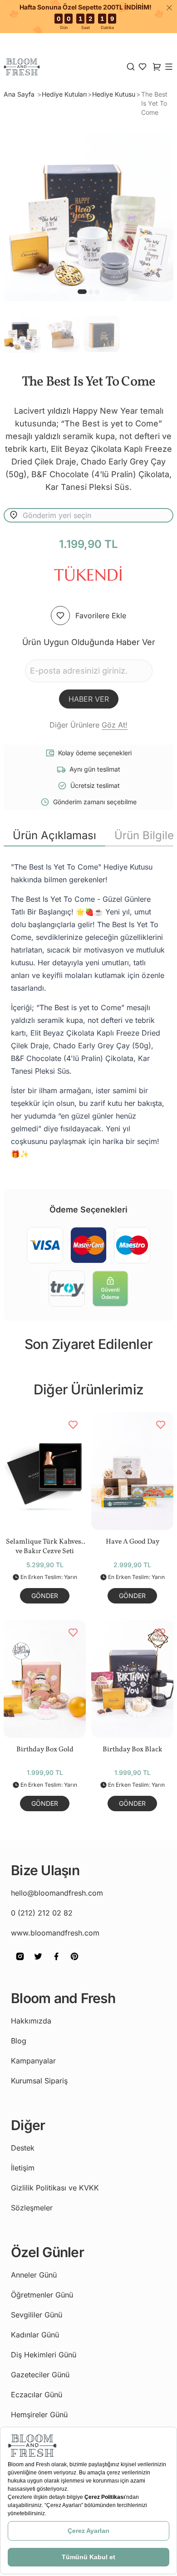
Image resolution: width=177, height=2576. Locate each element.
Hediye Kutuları (64, 94)
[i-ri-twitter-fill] (38, 1963)
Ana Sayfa (20, 94)
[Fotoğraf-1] (91, 292)
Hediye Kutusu (114, 94)
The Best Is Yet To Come (154, 103)
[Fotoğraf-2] (97, 292)
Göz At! (115, 725)
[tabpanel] (88, 1010)
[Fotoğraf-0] (82, 292)
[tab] (54, 836)
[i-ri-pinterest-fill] (74, 1963)
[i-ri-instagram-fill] (20, 1963)
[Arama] (131, 67)
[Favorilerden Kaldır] (73, 1425)
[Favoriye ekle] (60, 616)
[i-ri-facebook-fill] (56, 1963)
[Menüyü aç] (169, 67)
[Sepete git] (143, 67)
